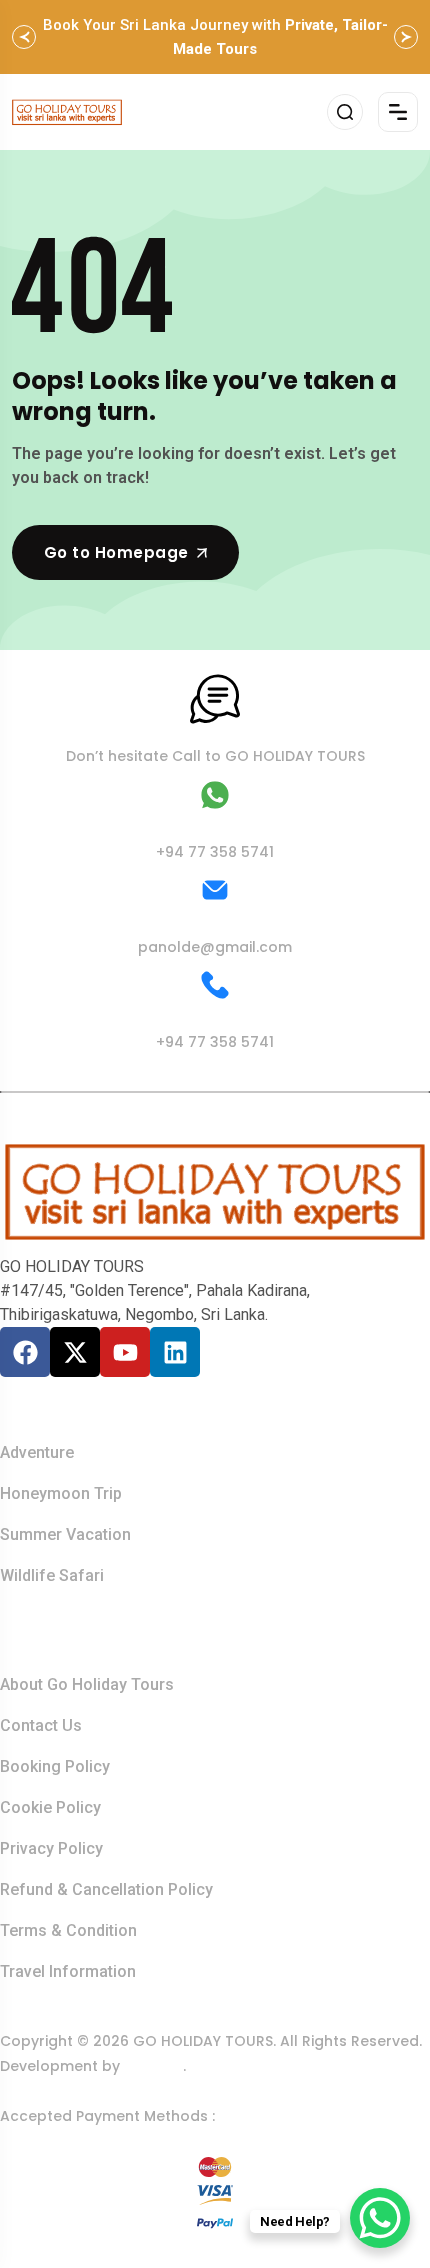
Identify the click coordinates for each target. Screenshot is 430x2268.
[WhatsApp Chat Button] (380, 2218)
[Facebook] (25, 1352)
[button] (24, 37)
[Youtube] (125, 1352)
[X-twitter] (75, 1352)
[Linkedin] (175, 1352)
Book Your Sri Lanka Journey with (215, 37)
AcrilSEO (153, 2066)
